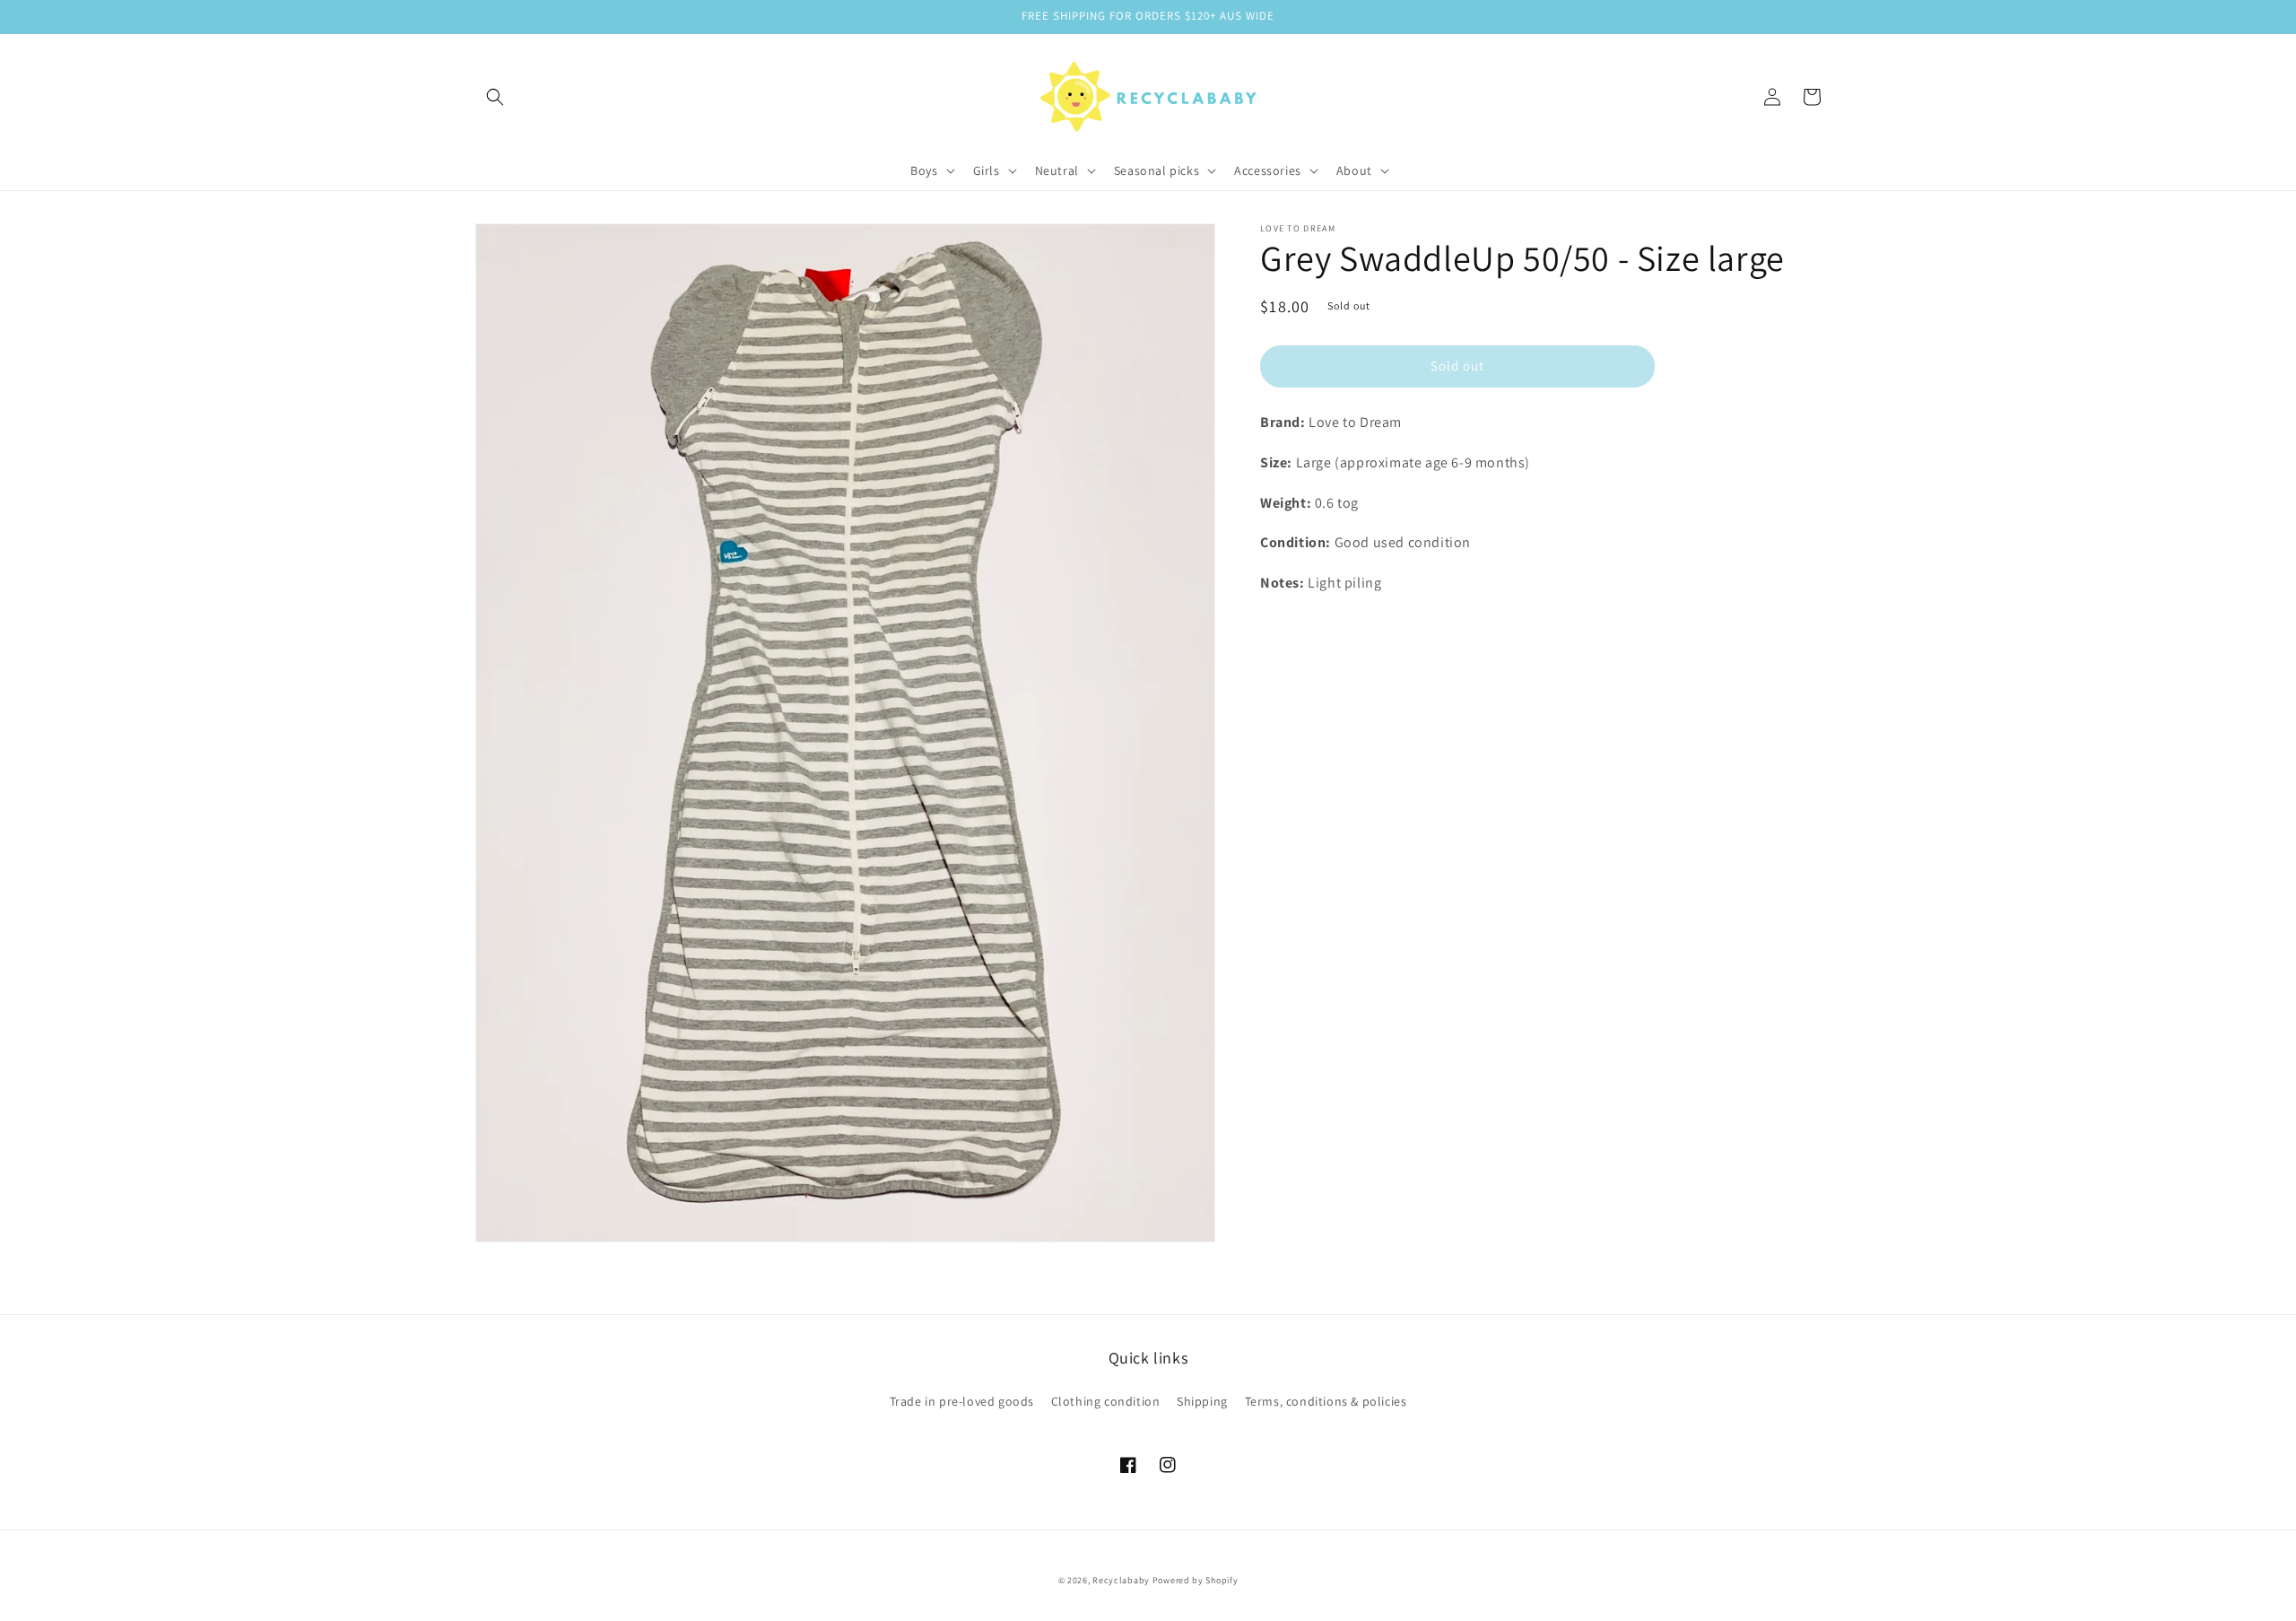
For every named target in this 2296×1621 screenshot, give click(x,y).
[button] (495, 97)
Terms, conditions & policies (1326, 1401)
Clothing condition (1106, 1401)
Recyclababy (1121, 1580)
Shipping (1202, 1401)
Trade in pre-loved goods (962, 1401)
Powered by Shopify (1196, 1580)
